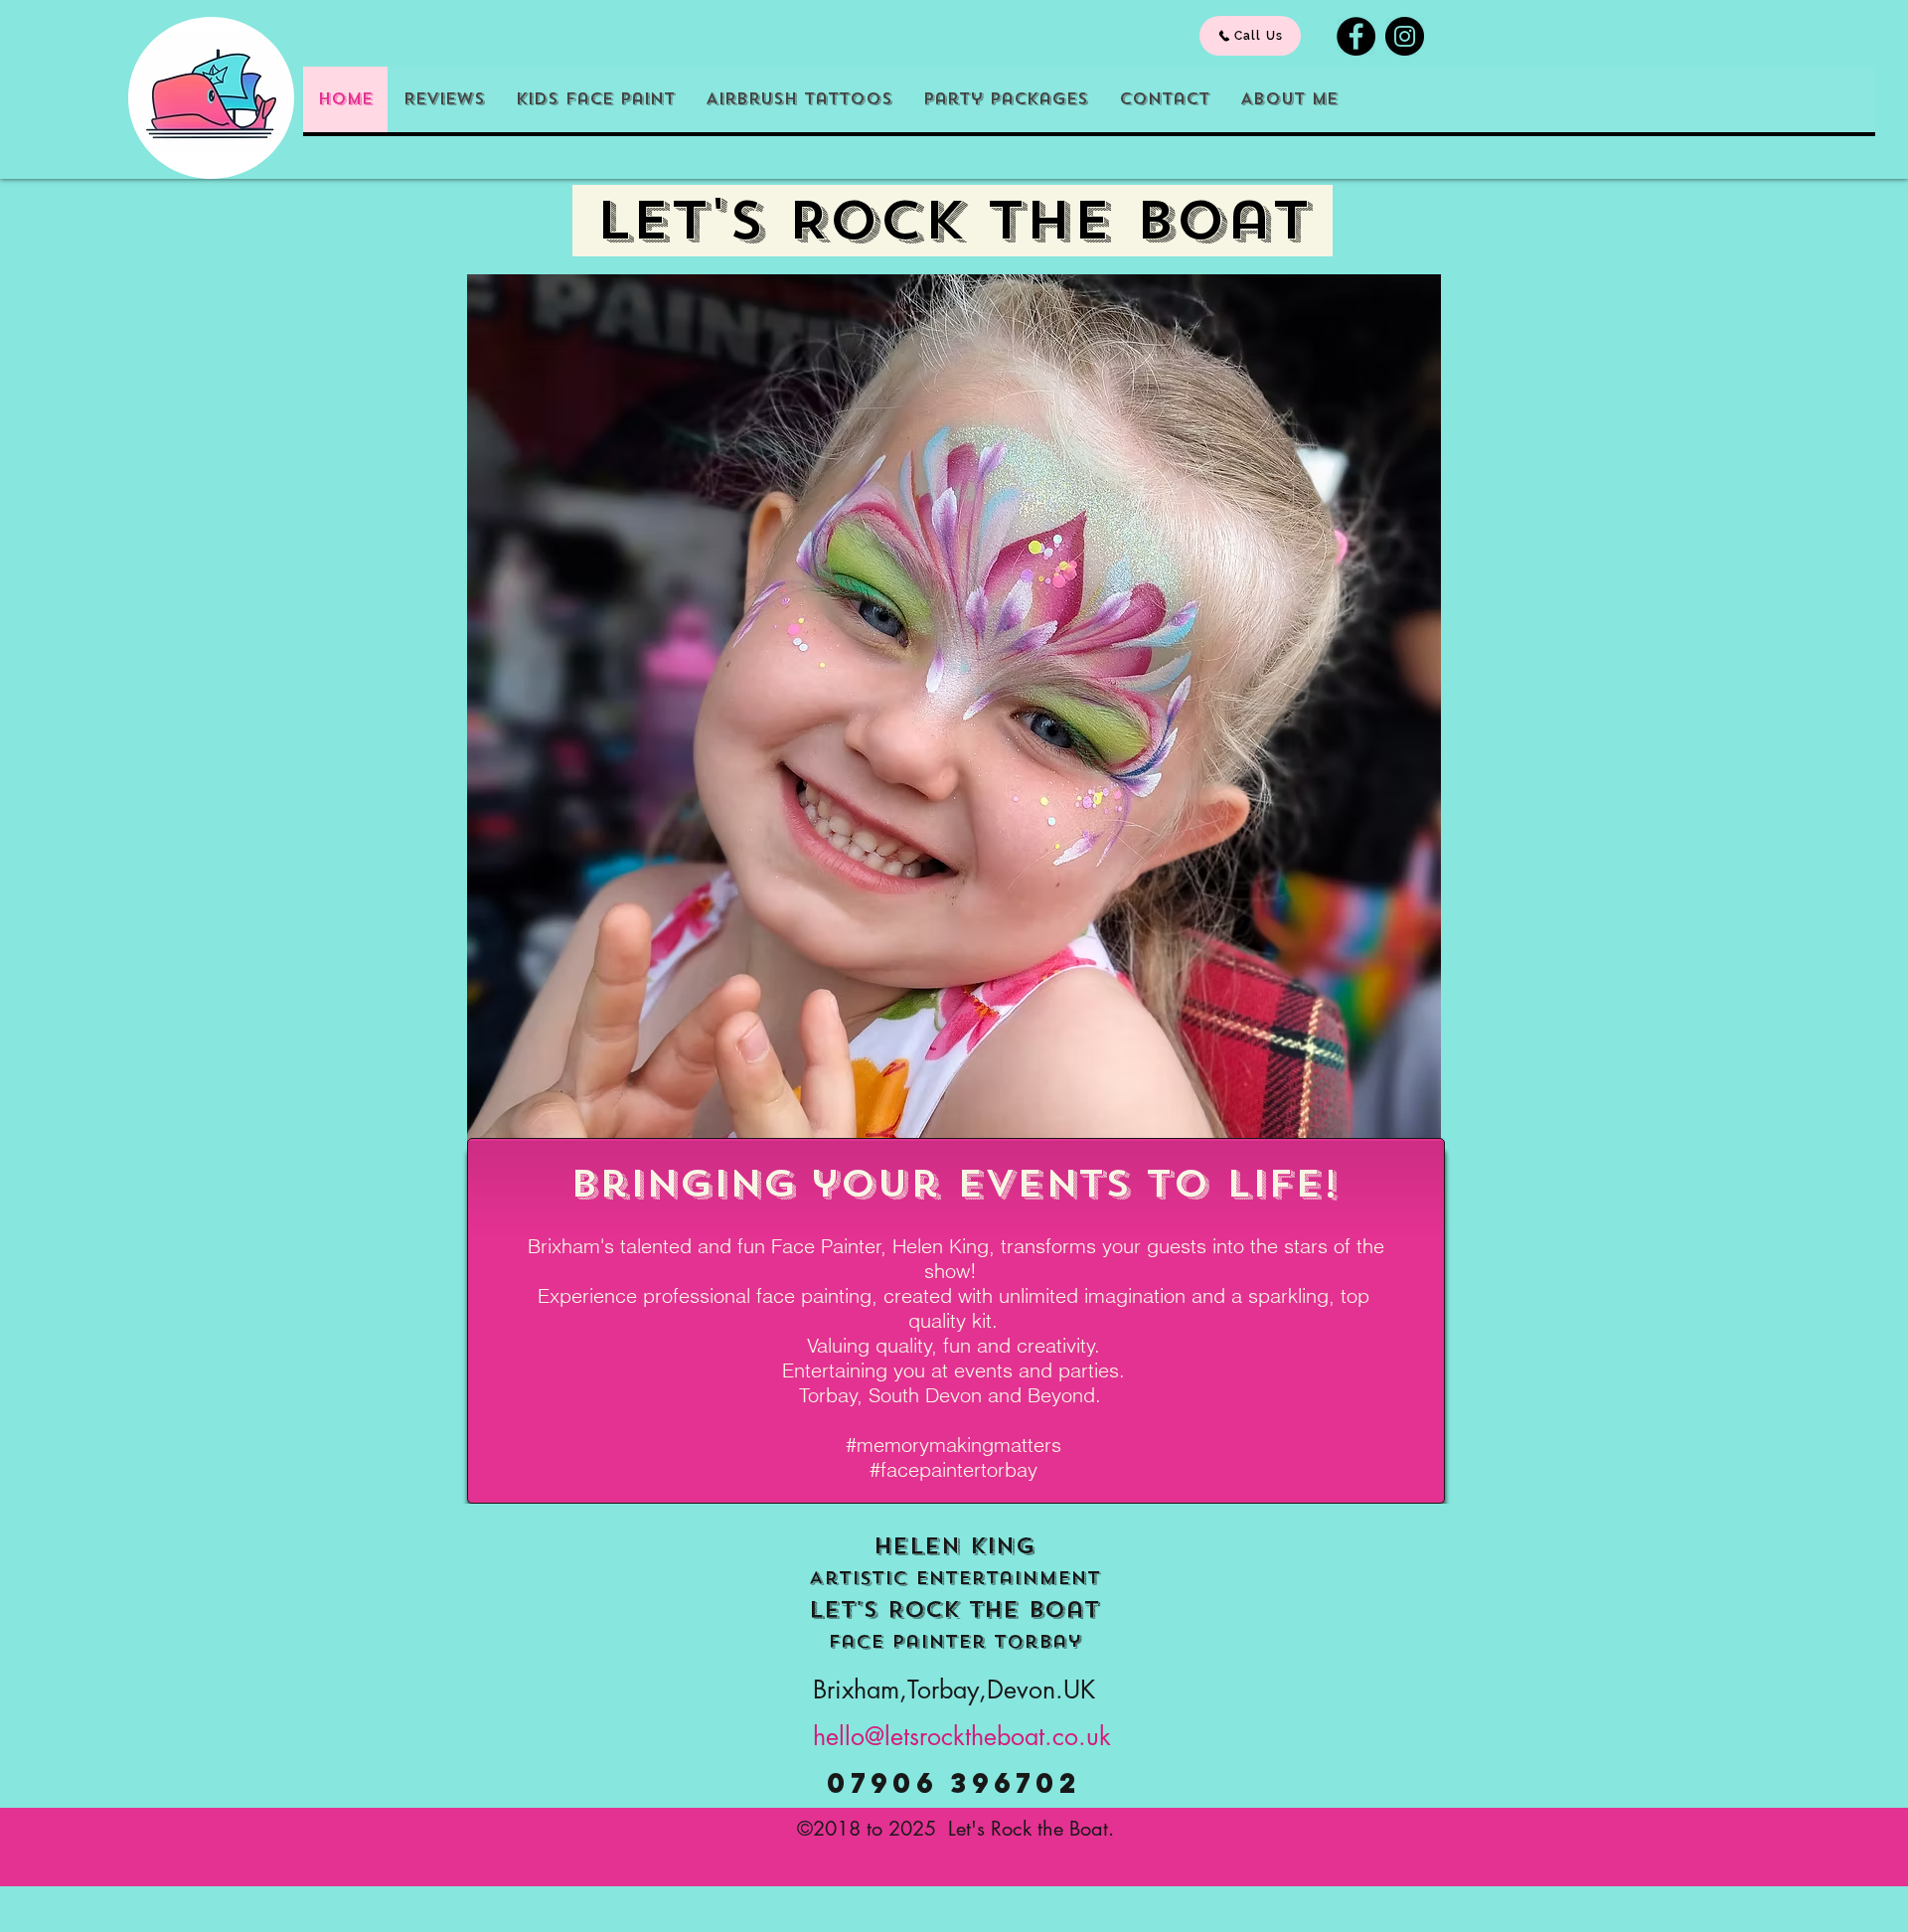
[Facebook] (1356, 36)
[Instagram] (1405, 36)
